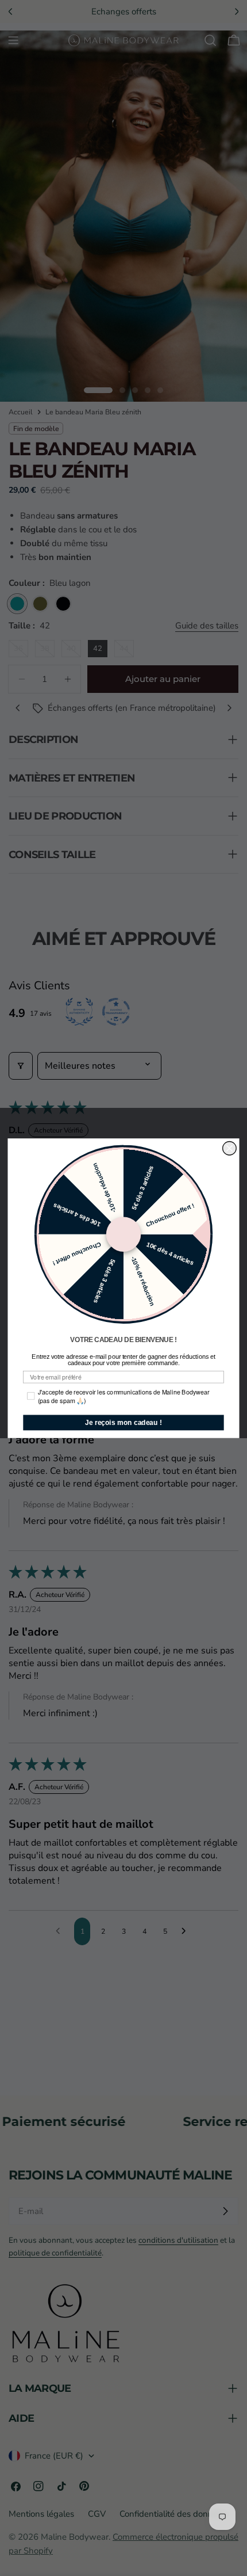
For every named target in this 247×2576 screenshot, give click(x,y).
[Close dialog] (230, 1148)
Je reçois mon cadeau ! (123, 1422)
